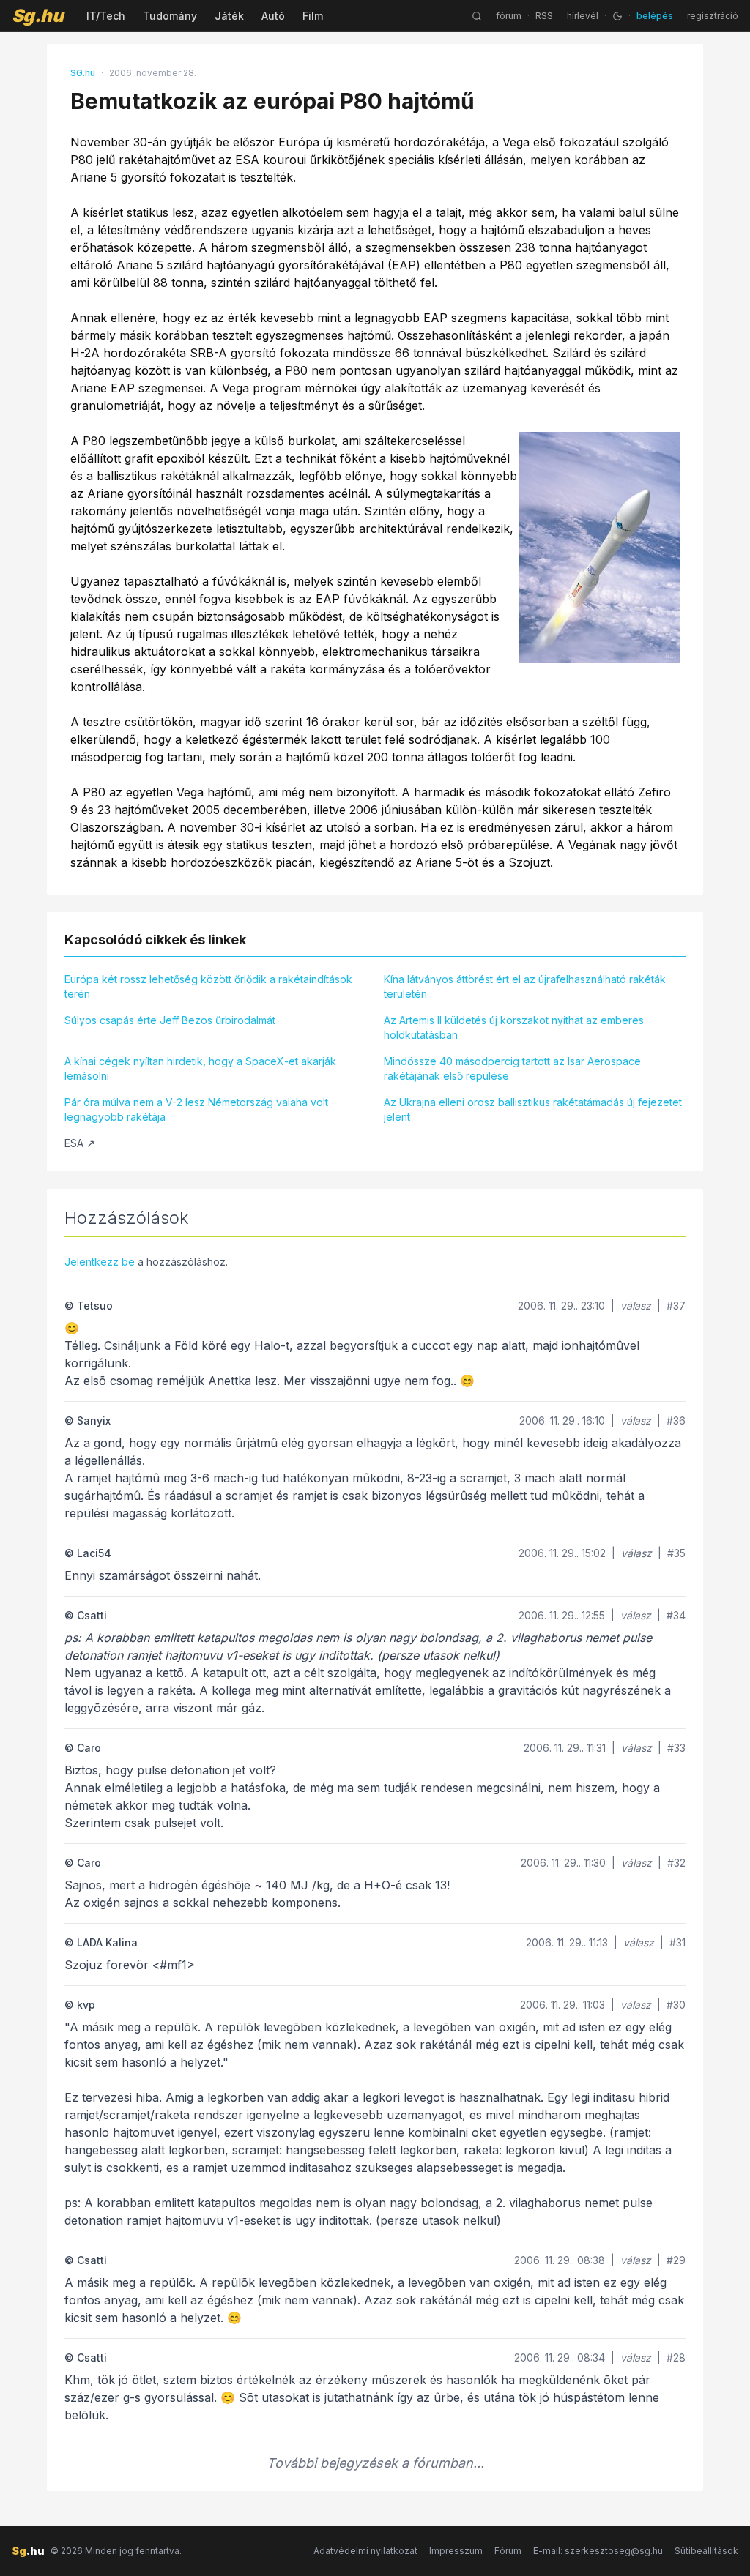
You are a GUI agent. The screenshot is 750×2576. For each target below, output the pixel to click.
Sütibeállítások (706, 2551)
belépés (655, 16)
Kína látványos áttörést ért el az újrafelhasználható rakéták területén (525, 986)
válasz (636, 1306)
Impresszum (456, 2551)
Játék (229, 16)
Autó (273, 16)
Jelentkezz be (100, 1262)
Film (313, 16)
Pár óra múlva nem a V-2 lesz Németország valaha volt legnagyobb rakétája (196, 1109)
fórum (509, 16)
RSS (544, 16)
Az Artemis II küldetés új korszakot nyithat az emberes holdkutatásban (514, 1027)
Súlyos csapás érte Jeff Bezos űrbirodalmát (170, 1020)
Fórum (508, 2551)
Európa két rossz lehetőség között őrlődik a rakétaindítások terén (208, 986)
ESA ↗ (80, 1143)
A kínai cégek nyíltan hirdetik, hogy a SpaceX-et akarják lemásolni (200, 1068)
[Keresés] (477, 16)
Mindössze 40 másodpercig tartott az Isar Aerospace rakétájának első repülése (512, 1068)
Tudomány (170, 16)
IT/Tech (106, 16)
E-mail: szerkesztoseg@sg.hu (598, 2551)
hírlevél (583, 16)
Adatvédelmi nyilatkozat (365, 2551)
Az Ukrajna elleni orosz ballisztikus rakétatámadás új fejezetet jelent (533, 1109)
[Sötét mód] (617, 16)
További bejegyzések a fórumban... (375, 2463)
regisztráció (713, 16)
